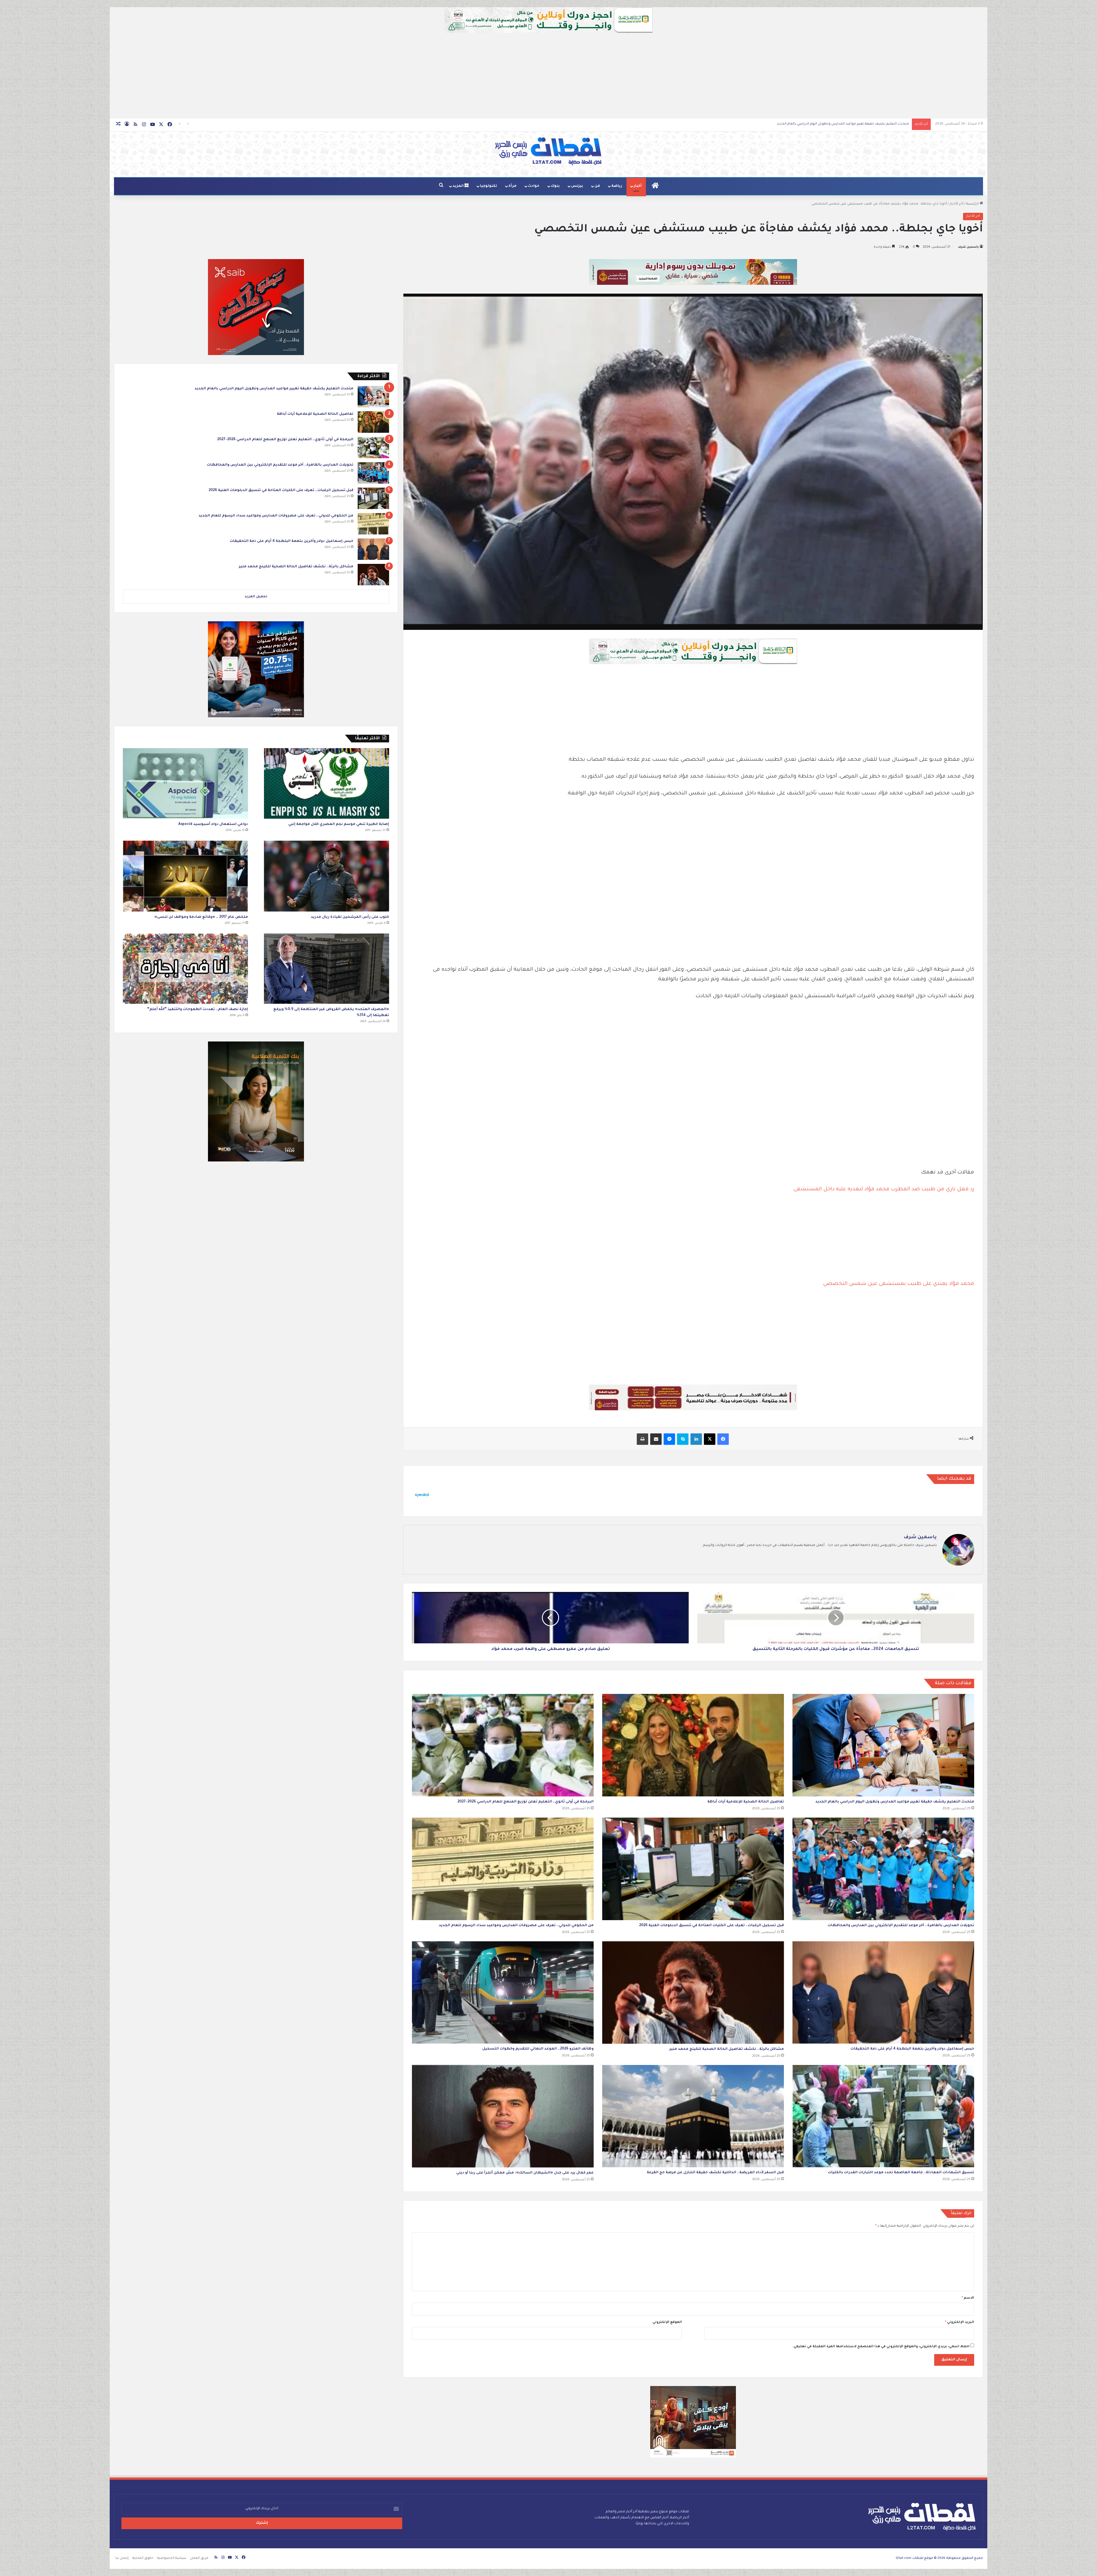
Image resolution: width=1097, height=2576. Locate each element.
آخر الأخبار (956, 204)
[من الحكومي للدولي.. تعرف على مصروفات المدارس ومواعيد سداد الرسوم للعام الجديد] (503, 1869)
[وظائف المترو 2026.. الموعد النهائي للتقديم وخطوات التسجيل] (503, 1992)
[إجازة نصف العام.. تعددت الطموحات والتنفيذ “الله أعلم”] (185, 969)
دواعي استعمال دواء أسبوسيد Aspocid (213, 824)
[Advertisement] (548, 76)
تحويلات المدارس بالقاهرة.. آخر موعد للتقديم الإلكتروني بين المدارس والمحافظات (901, 1926)
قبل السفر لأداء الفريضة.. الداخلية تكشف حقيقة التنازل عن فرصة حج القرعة (715, 2173)
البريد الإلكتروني (960, 2322)
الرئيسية (973, 204)
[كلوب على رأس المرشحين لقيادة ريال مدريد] (327, 876)
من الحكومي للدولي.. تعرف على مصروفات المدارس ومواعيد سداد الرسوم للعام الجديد (516, 1926)
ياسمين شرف (968, 247)
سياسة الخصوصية (172, 2558)
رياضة (617, 186)
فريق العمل (199, 2558)
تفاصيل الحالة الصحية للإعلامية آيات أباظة (746, 1802)
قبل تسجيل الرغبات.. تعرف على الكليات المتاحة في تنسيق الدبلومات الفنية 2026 (848, 124)
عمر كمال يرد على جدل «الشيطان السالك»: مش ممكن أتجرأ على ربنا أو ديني (525, 2173)
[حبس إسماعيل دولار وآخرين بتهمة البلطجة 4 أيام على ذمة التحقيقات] (883, 1992)
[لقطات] (548, 151)
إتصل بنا (122, 2558)
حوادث (534, 186)
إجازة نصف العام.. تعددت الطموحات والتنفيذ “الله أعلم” (198, 1009)
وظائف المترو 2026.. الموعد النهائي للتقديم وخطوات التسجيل (538, 2049)
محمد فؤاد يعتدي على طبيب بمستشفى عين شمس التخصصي (899, 1284)
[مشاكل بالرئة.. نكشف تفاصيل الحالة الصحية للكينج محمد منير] (693, 1993)
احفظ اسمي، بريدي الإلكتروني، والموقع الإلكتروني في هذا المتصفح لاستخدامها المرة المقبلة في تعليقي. (881, 2347)
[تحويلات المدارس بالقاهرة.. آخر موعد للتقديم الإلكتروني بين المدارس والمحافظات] (883, 1869)
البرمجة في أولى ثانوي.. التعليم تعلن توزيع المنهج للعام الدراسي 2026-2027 (526, 1802)
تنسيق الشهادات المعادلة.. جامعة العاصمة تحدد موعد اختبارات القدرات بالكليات (901, 2173)
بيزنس (577, 186)
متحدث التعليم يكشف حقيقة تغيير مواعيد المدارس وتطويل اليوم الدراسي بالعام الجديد (895, 1802)
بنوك (555, 186)
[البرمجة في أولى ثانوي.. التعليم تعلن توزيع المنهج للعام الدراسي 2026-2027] (503, 1745)
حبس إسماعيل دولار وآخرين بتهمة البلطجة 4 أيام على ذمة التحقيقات (912, 2049)
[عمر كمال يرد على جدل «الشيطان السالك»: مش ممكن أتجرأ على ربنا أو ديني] (503, 2116)
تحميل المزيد (256, 597)
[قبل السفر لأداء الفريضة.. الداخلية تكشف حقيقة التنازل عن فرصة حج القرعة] (693, 2116)
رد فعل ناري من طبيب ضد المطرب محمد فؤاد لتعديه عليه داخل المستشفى (884, 1189)
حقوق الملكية (143, 2558)
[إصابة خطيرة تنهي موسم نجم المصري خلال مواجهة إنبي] (327, 783)
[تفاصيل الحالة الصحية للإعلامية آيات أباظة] (693, 1745)
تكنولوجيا (489, 186)
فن (597, 186)
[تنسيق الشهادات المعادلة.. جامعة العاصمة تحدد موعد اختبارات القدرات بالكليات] (883, 2116)
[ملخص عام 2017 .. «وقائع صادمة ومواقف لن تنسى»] (185, 876)
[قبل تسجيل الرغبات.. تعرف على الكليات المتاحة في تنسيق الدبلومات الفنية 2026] (693, 1869)
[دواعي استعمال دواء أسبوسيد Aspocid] (185, 783)
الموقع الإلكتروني (667, 2322)
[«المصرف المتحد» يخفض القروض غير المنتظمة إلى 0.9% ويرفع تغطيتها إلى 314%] (327, 969)
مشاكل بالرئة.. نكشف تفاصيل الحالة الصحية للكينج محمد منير (727, 2049)
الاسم (968, 2298)
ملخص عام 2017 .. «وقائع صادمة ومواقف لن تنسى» (201, 917)
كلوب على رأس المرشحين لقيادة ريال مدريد (350, 917)
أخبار (638, 186)
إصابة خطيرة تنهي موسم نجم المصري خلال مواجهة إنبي (339, 824)
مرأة (513, 186)
